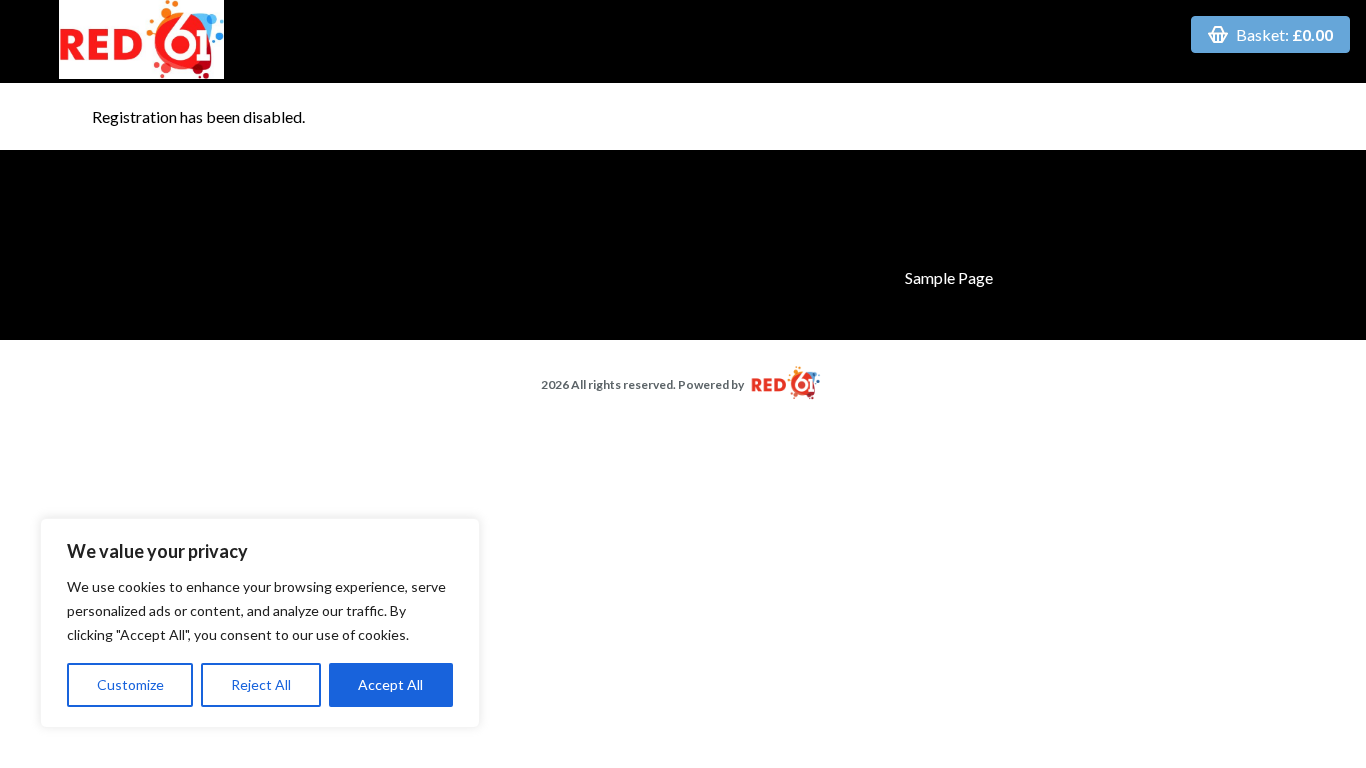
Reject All (261, 684)
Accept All (390, 684)
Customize (130, 684)
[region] (260, 623)
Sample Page (949, 277)
